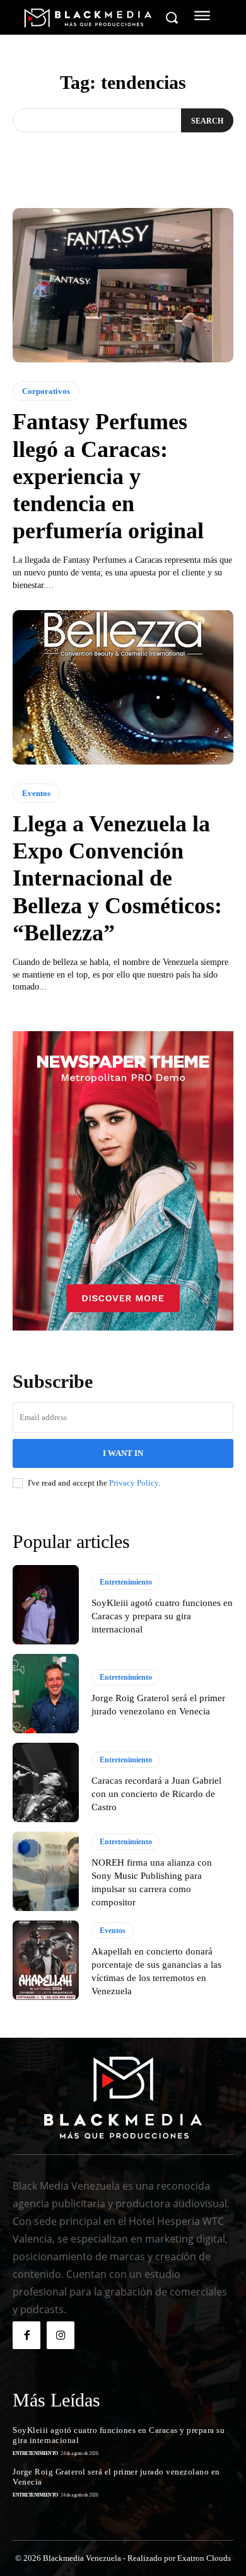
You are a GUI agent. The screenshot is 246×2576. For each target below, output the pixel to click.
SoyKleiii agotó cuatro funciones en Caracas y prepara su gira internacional (162, 1616)
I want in (123, 1453)
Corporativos (46, 391)
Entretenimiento (126, 1582)
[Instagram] (61, 2335)
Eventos (36, 793)
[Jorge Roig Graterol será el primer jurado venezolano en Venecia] (46, 1694)
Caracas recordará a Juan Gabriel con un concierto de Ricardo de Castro (156, 1794)
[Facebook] (26, 2335)
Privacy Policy (134, 1483)
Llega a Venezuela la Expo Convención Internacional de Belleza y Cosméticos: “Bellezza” (117, 878)
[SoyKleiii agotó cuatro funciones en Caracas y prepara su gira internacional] (46, 1605)
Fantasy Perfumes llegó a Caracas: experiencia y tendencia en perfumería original (108, 476)
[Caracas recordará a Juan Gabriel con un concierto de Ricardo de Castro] (46, 1782)
